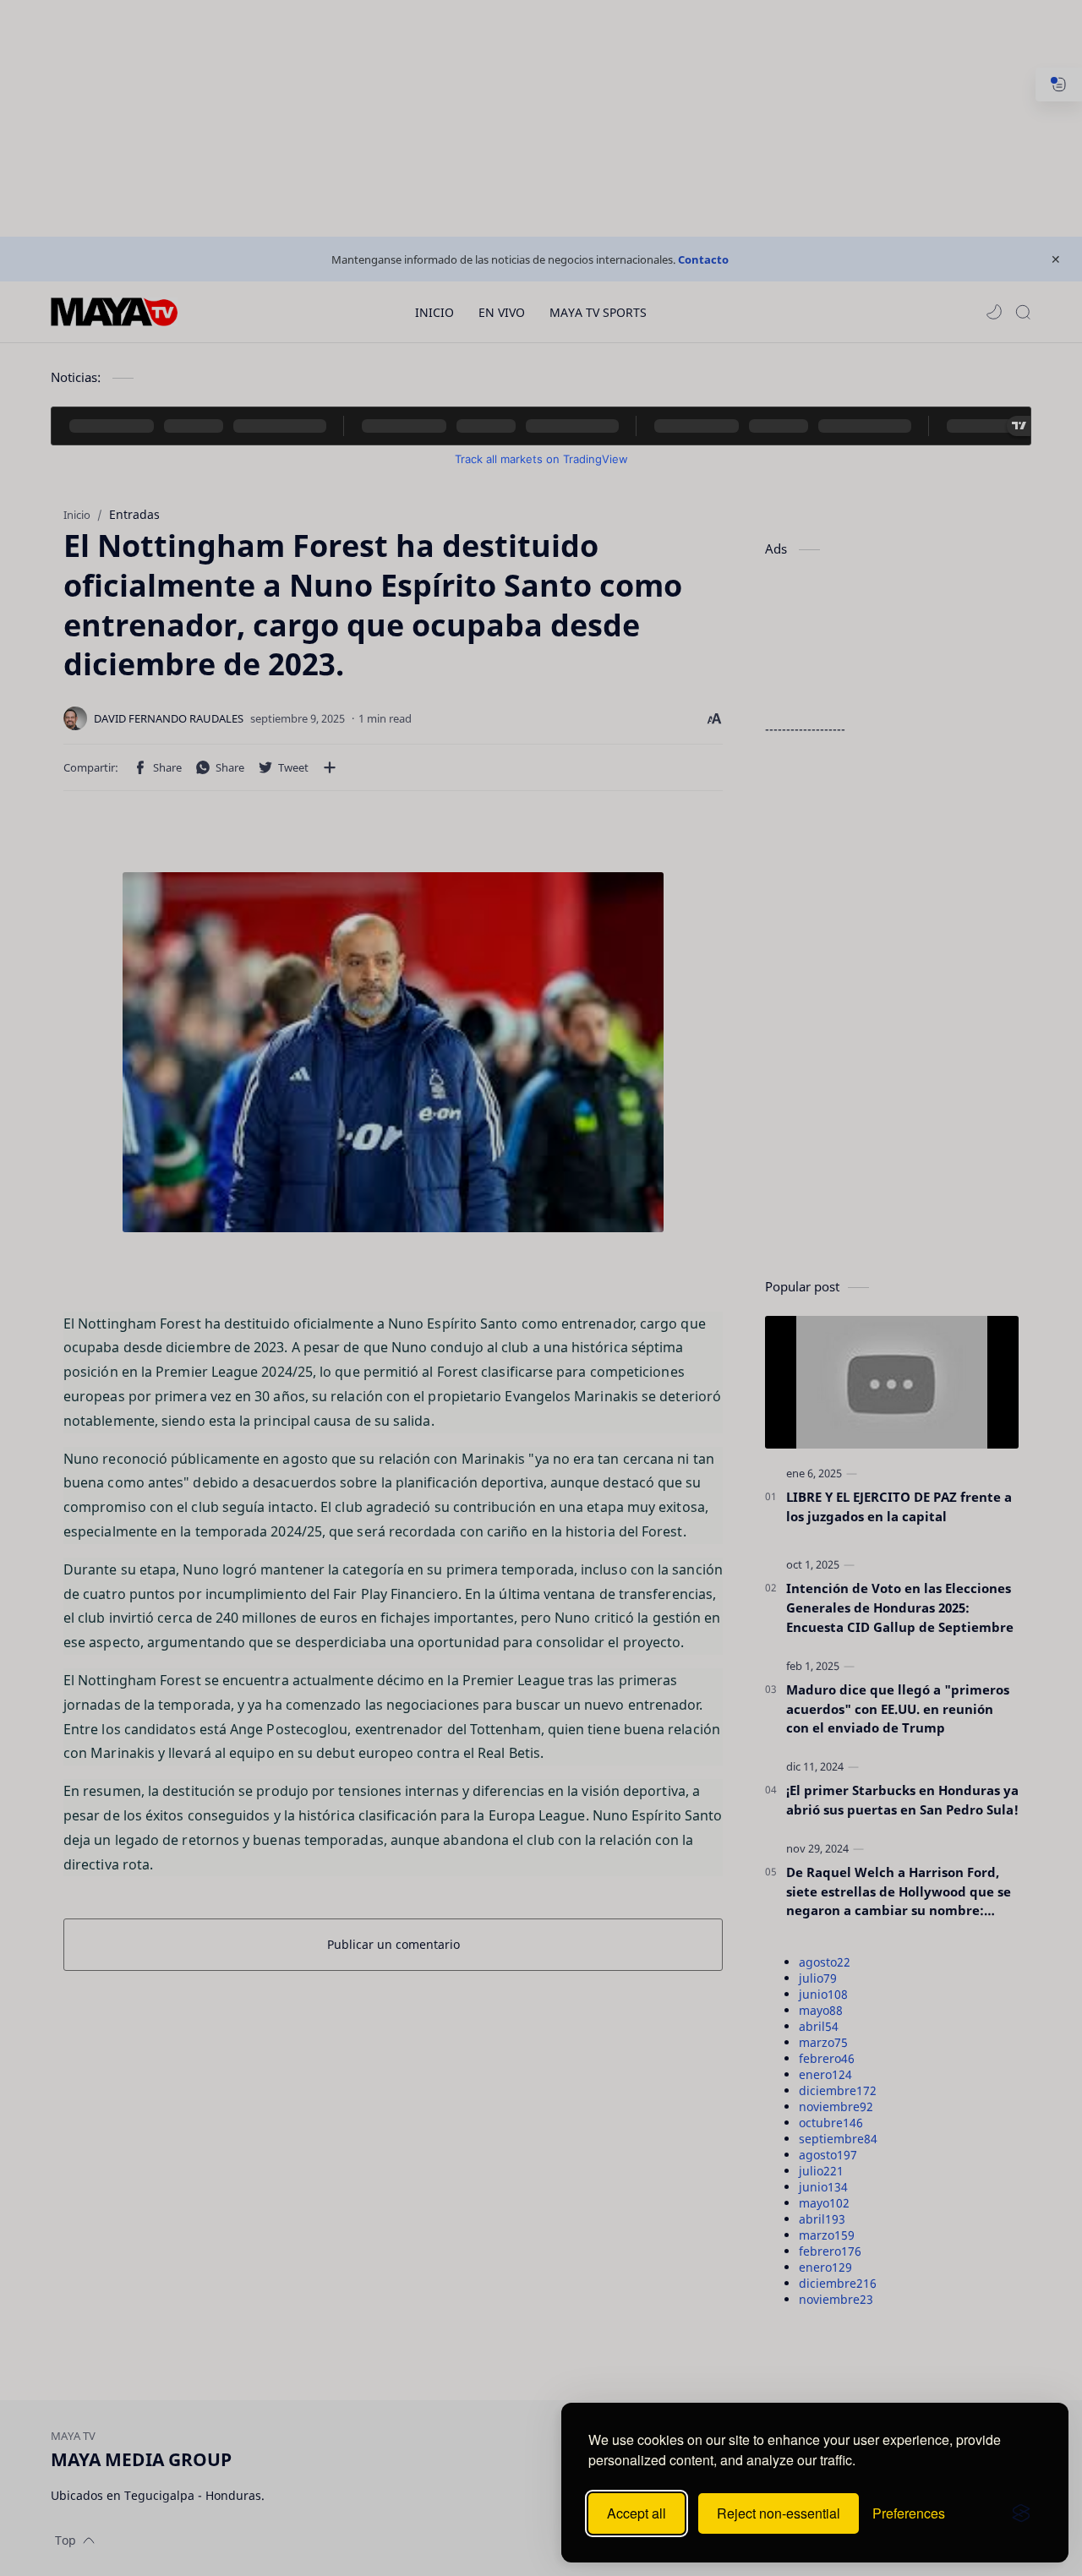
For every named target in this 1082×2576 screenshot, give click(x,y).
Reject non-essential (779, 2513)
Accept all (637, 2513)
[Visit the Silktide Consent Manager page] (1021, 2513)
